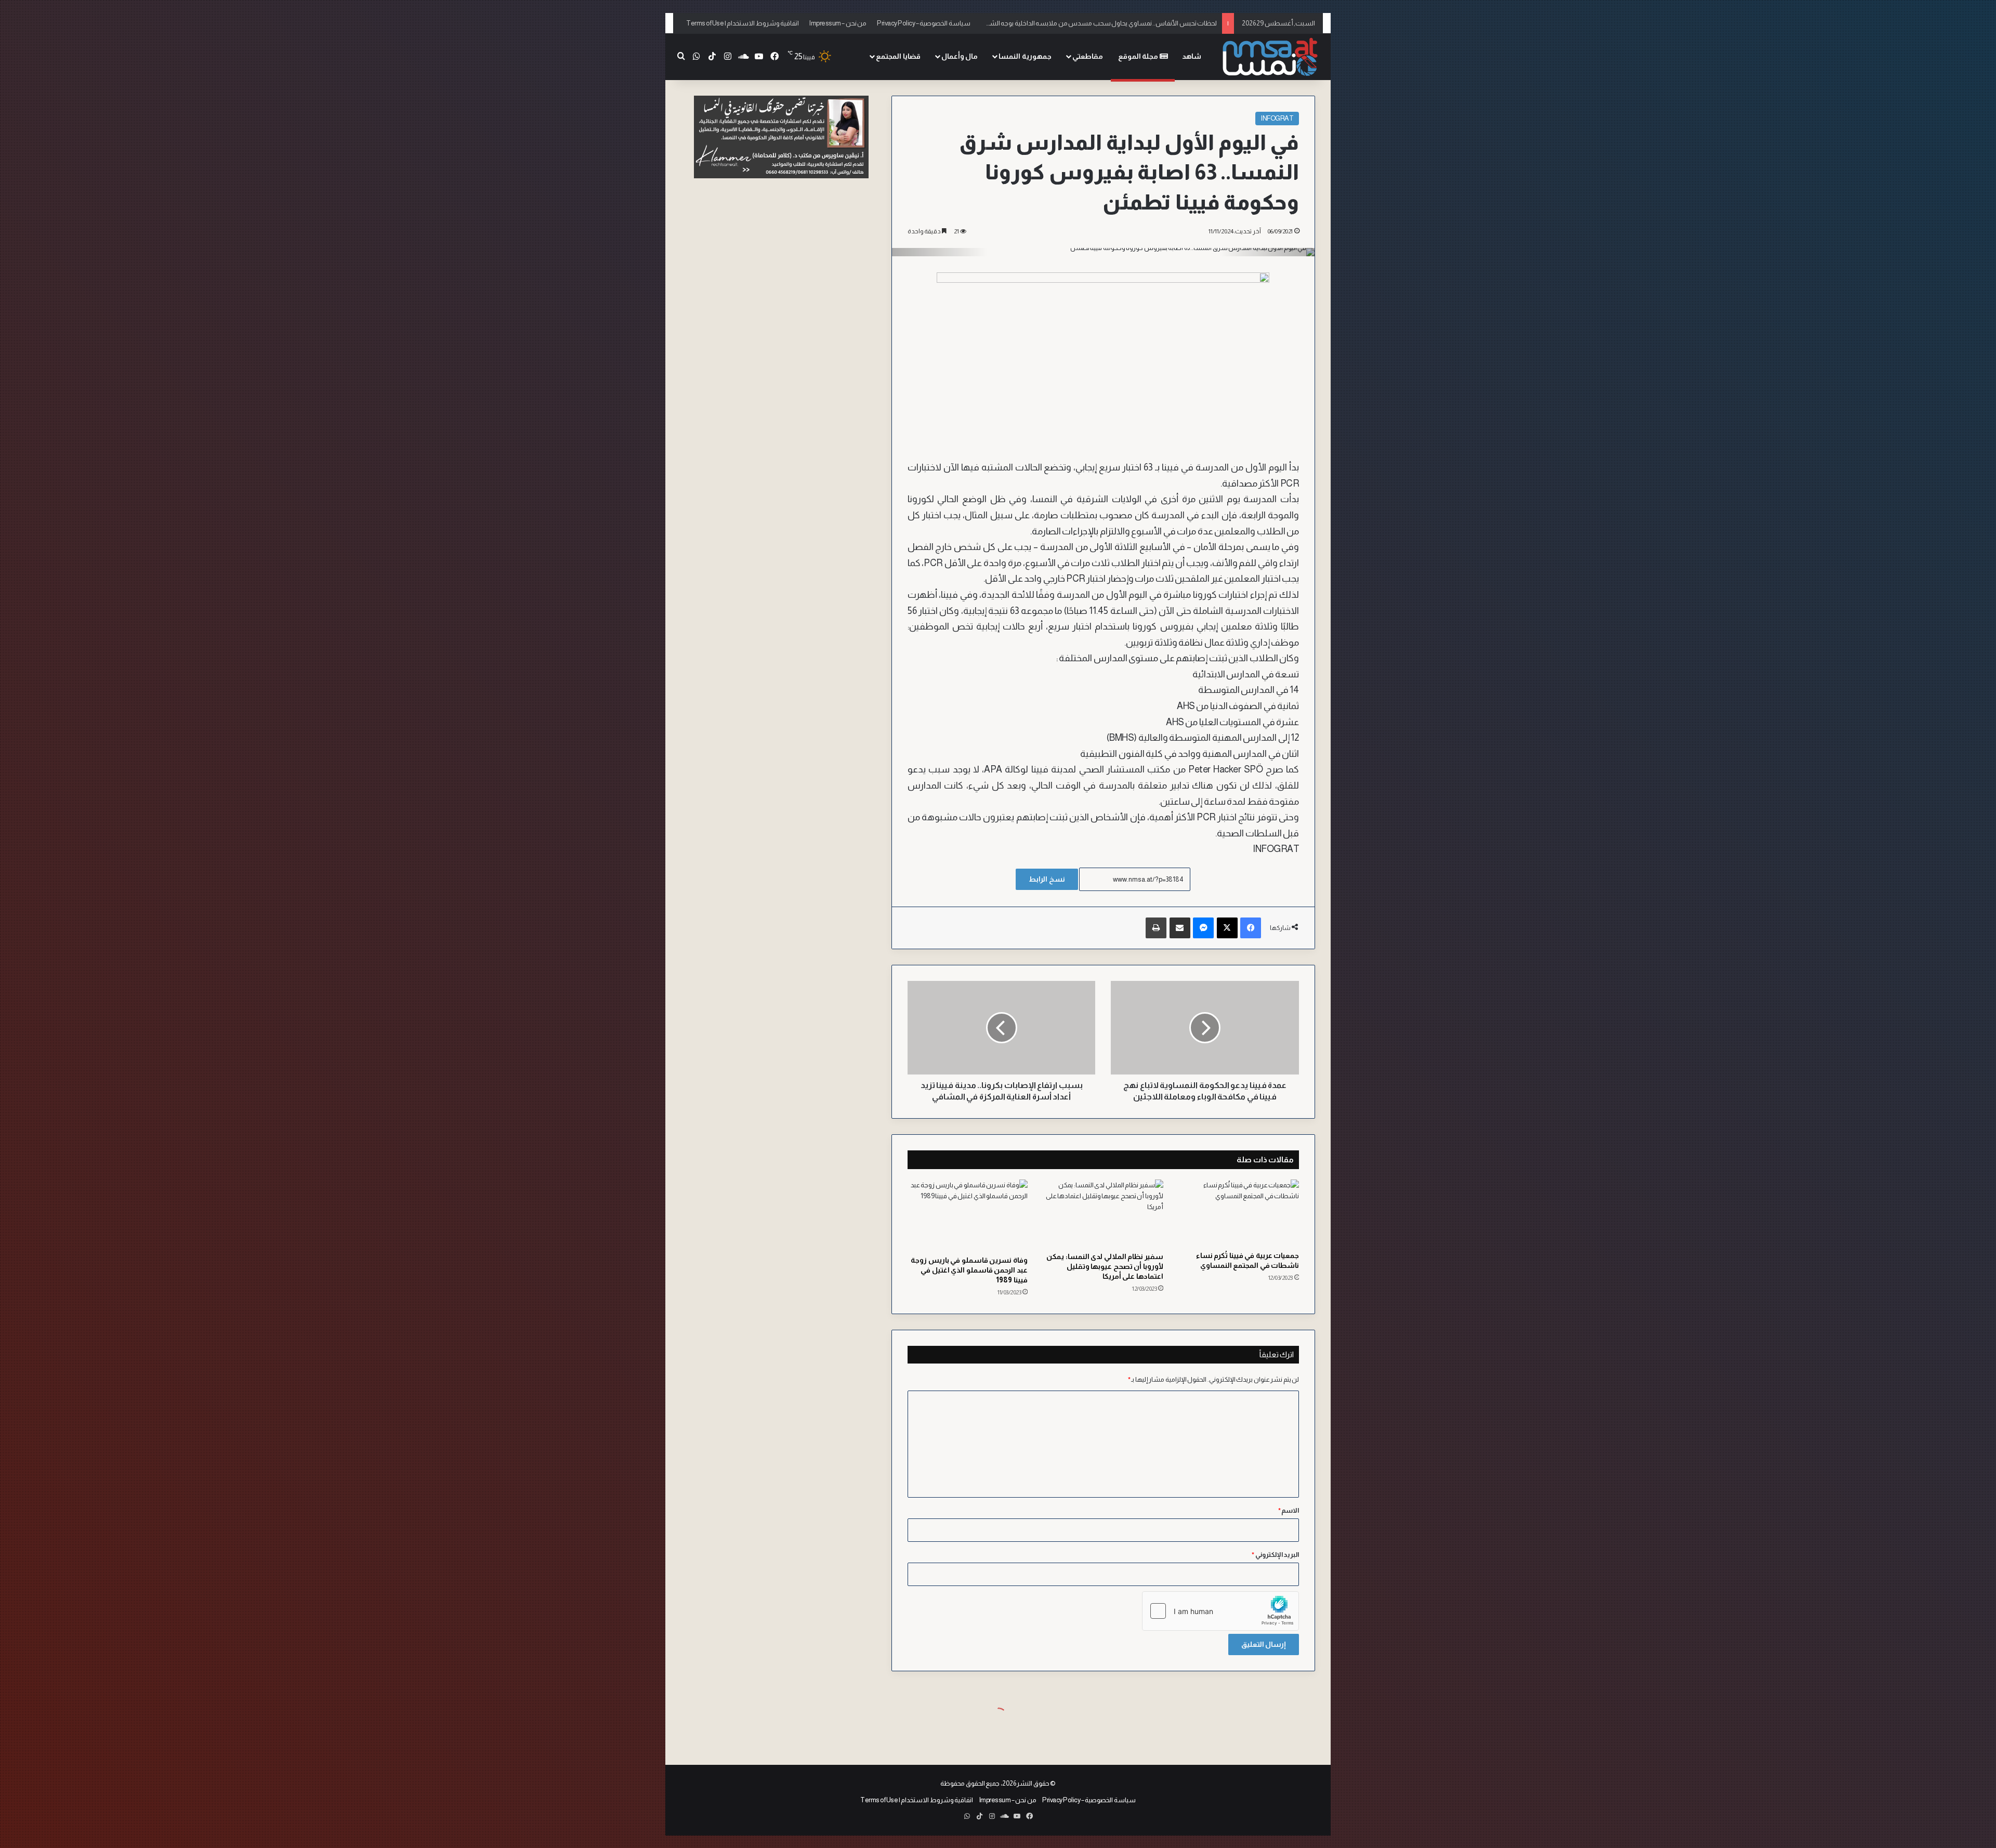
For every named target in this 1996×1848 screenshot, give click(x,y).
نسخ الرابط (1047, 879)
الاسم (1289, 1510)
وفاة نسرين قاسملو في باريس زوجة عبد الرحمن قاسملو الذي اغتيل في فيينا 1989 (969, 1270)
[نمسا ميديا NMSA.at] (1271, 57)
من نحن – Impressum (838, 23)
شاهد (1192, 56)
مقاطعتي (1088, 56)
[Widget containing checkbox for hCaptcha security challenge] (1220, 1611)
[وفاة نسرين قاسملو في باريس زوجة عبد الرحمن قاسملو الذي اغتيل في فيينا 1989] (968, 1215)
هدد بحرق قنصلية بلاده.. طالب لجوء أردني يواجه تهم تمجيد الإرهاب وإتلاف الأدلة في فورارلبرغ (1094, 23)
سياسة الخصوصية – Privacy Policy (924, 23)
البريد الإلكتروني (1275, 1555)
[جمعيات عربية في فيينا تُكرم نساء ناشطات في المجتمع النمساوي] (1239, 1213)
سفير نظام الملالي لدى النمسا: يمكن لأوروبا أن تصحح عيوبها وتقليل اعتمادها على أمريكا (1105, 1266)
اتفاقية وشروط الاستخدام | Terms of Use (743, 23)
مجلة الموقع (1139, 56)
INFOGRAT (1277, 118)
